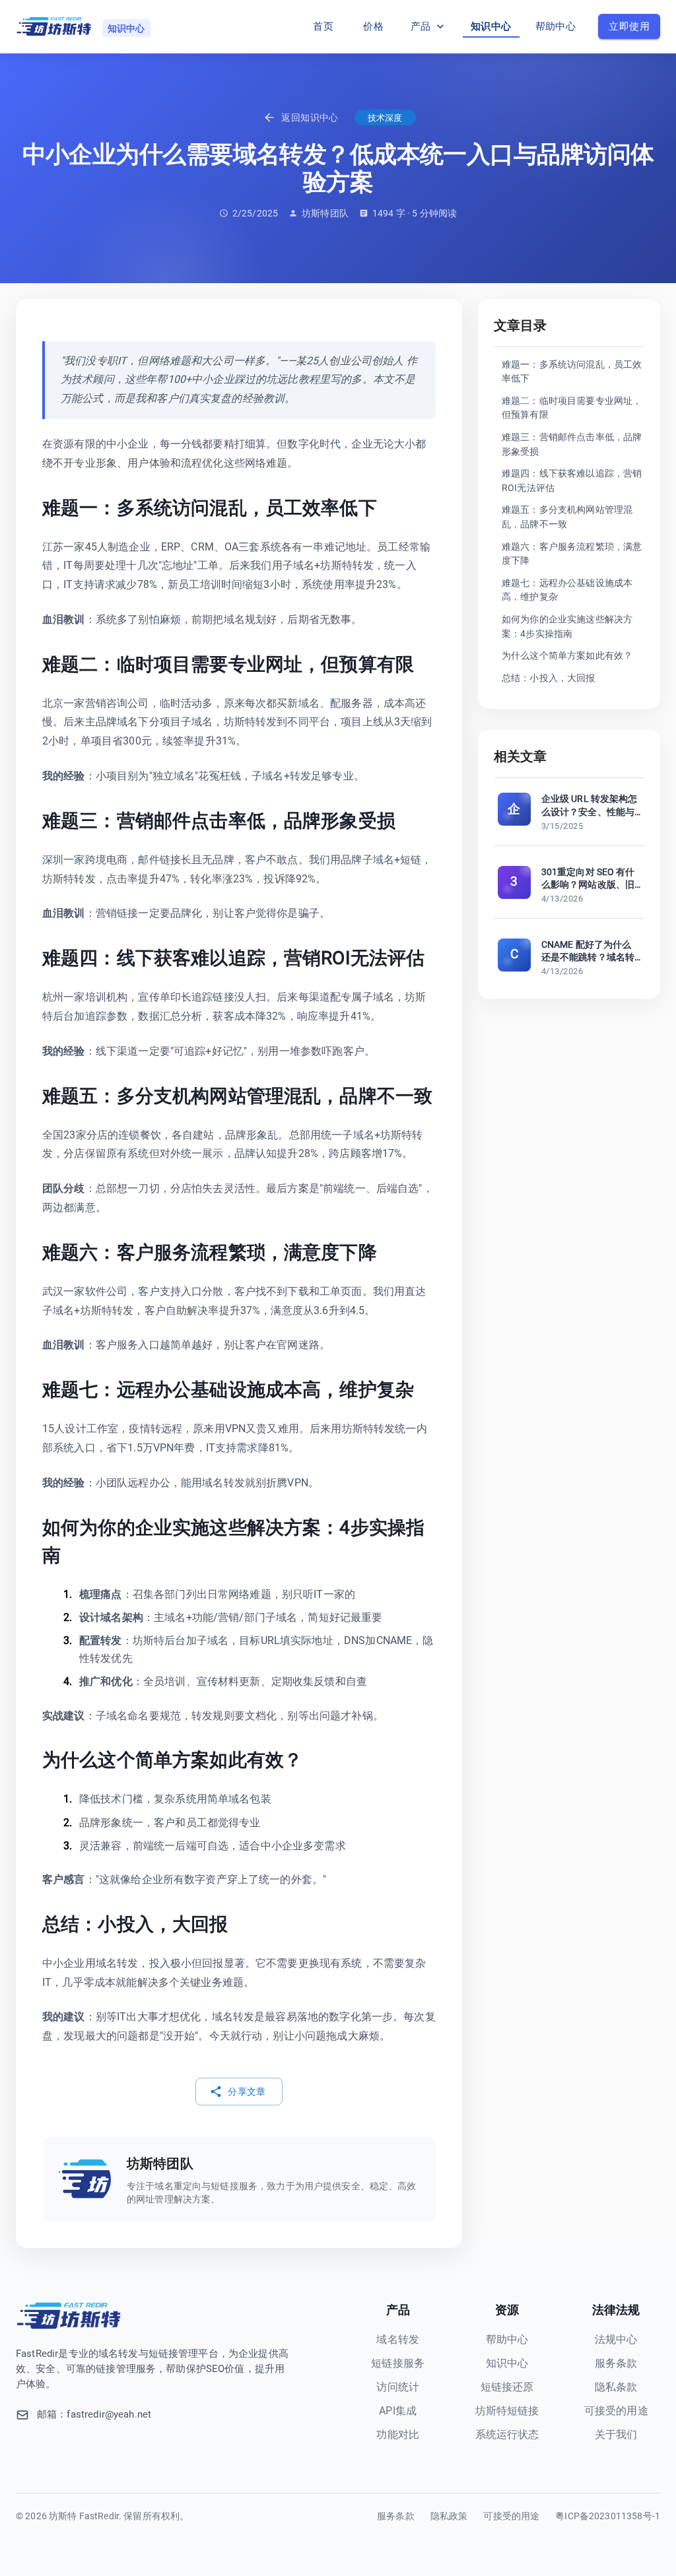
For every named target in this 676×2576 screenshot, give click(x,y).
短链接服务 (398, 2363)
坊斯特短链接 (507, 2411)
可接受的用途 (616, 2411)
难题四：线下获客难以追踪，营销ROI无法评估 (572, 481)
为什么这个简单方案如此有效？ (567, 656)
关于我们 (616, 2434)
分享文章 (247, 2092)
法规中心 (616, 2339)
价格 (373, 26)
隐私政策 (449, 2516)
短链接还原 (507, 2387)
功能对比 (398, 2434)
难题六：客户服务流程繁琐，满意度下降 (572, 554)
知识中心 (491, 26)
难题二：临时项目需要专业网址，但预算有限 (572, 408)
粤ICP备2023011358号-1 (608, 2516)
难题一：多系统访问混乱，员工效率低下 (572, 372)
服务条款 (616, 2363)
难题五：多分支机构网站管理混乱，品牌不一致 (567, 517)
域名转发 (398, 2339)
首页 (323, 26)
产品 (421, 26)
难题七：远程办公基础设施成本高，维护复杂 (567, 590)
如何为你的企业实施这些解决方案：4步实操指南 (567, 627)
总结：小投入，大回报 (549, 678)
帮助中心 (556, 26)
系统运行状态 (507, 2434)
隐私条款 (616, 2387)
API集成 (398, 2411)
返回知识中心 (310, 117)
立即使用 (629, 26)
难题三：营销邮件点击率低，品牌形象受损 (572, 445)
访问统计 (398, 2387)
